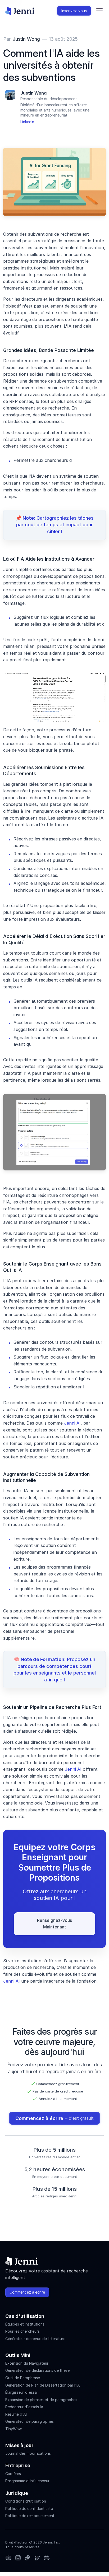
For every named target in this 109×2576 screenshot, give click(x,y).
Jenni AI (72, 1423)
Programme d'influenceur (27, 2481)
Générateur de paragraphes (29, 2421)
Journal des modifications (28, 2453)
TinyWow (13, 2429)
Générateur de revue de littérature (35, 2339)
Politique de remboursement (30, 2516)
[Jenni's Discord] (47, 2558)
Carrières (13, 2474)
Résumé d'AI (16, 2414)
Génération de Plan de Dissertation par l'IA (43, 2385)
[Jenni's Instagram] (8, 2558)
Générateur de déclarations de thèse (37, 2370)
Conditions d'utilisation (26, 2501)
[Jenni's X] (37, 2558)
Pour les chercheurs (22, 2331)
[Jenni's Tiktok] (28, 2558)
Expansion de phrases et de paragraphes (41, 2400)
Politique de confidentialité (29, 2508)
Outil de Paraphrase (23, 2378)
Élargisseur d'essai (21, 2392)
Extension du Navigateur (27, 2363)
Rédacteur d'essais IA (24, 2407)
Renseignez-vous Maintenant (55, 1924)
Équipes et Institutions (25, 2324)
